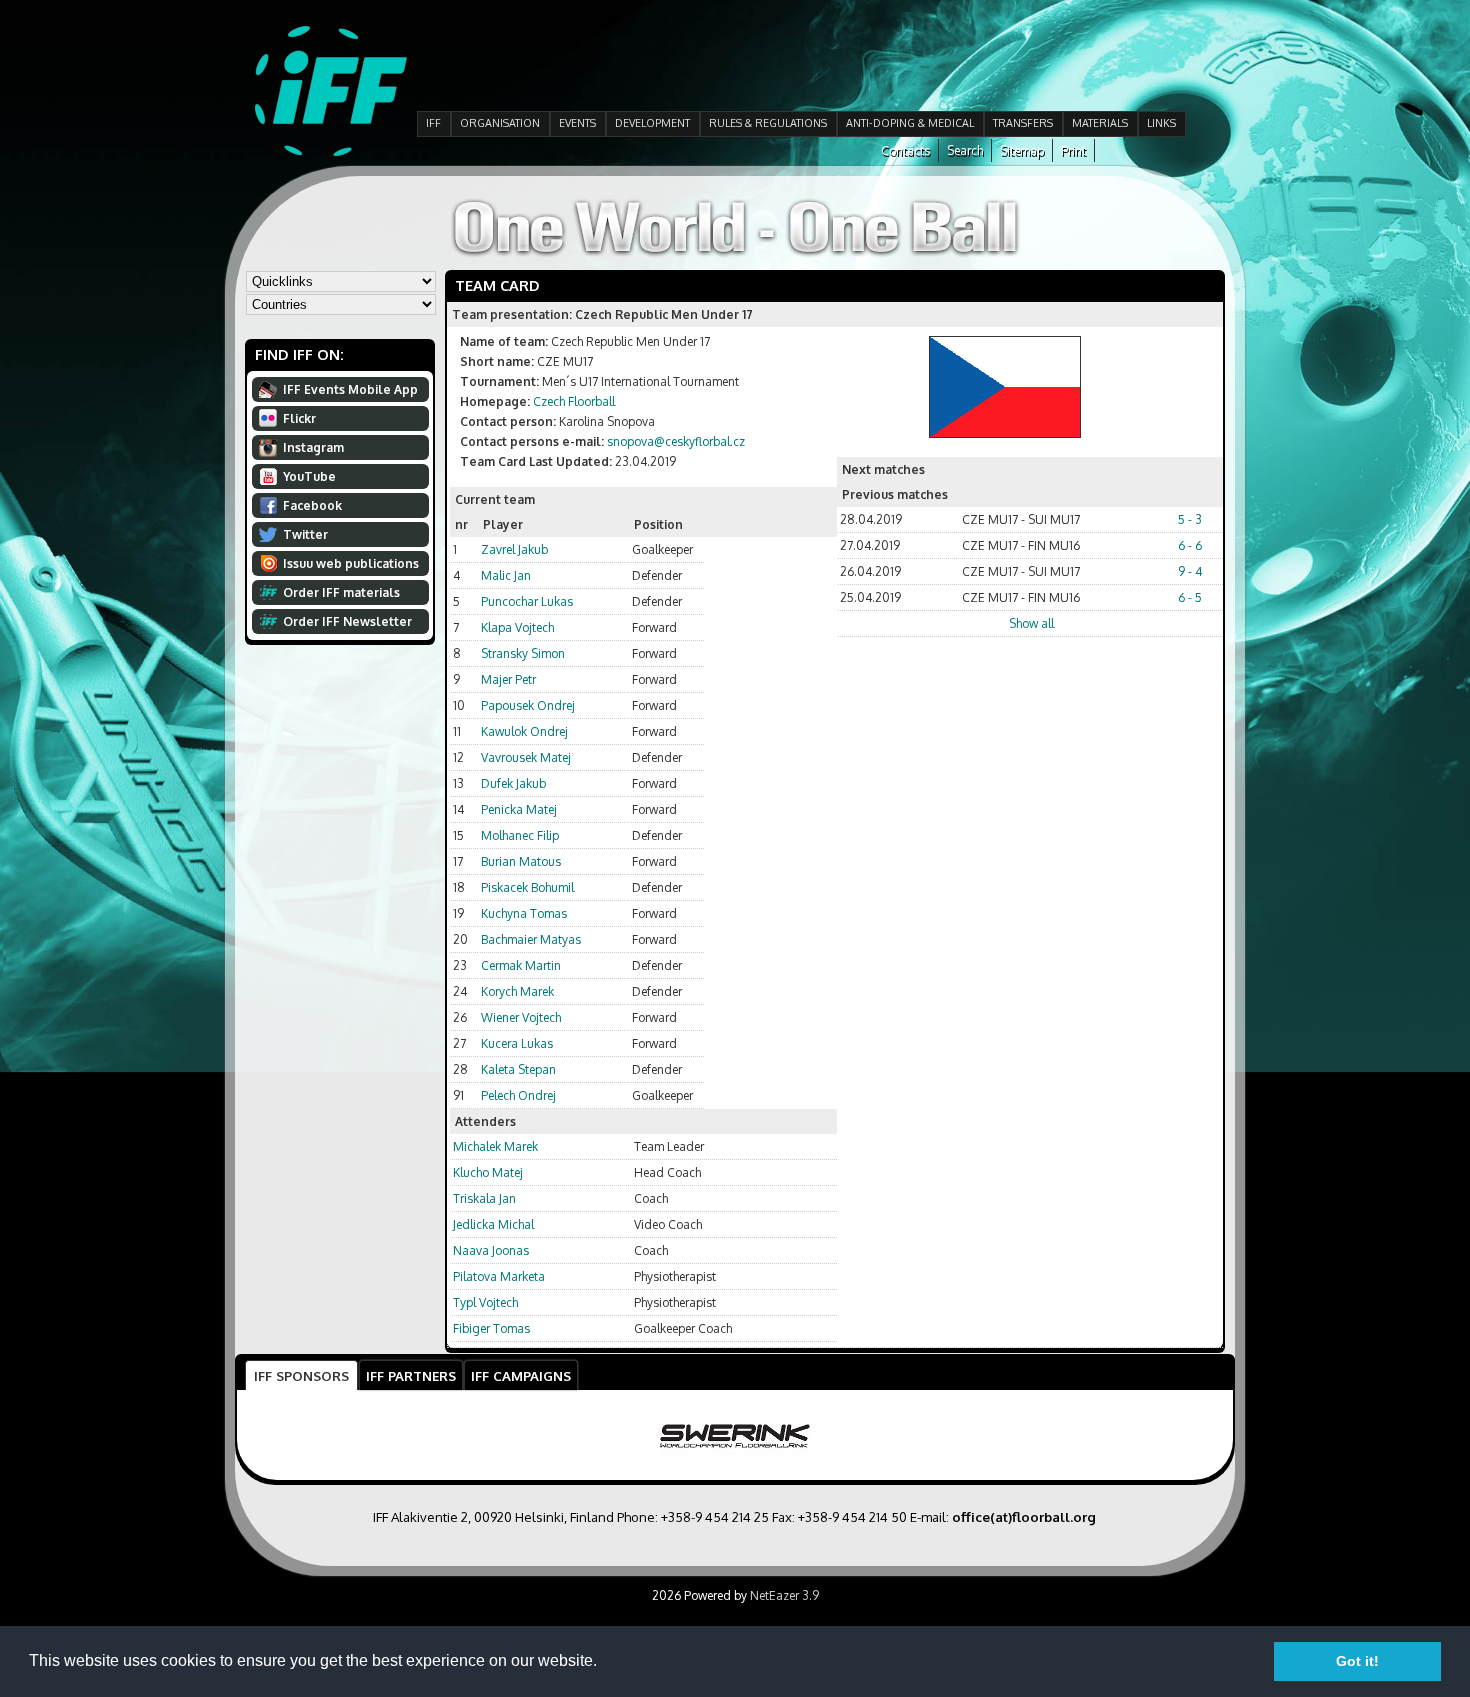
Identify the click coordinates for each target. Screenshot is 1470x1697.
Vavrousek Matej (526, 757)
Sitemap (1022, 150)
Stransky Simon (523, 653)
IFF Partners (411, 1375)
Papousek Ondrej (528, 705)
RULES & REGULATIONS (768, 123)
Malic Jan (506, 575)
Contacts (905, 150)
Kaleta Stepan (518, 1069)
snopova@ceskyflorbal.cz (676, 441)
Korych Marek (517, 991)
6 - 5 (1190, 597)
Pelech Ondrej (518, 1095)
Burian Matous (521, 861)
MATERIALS (1100, 123)
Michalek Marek (495, 1146)
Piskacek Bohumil (527, 887)
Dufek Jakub (513, 783)
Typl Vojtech (485, 1302)
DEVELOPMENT (652, 123)
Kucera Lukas (517, 1043)
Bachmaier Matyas (531, 939)
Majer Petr (508, 679)
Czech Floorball (574, 401)
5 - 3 (1190, 519)
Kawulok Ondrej (524, 731)
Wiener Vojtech (521, 1017)
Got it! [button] (1357, 1661)
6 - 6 (1190, 545)
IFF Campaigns (521, 1375)
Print (1073, 150)
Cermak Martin (521, 965)
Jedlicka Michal (493, 1224)
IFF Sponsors (301, 1375)
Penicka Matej (519, 809)
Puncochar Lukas (527, 601)
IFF (433, 123)
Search (965, 150)
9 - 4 (1190, 571)
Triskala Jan (484, 1198)
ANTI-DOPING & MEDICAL (910, 123)
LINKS (1161, 123)
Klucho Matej (488, 1172)
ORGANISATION (500, 123)
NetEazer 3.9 (784, 1595)
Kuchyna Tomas (524, 913)
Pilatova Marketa (499, 1276)
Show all (1031, 623)
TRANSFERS (1023, 123)
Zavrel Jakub (514, 549)
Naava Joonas (491, 1250)
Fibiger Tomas (491, 1328)
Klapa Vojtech (517, 627)
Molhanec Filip (520, 835)
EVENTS (577, 123)
